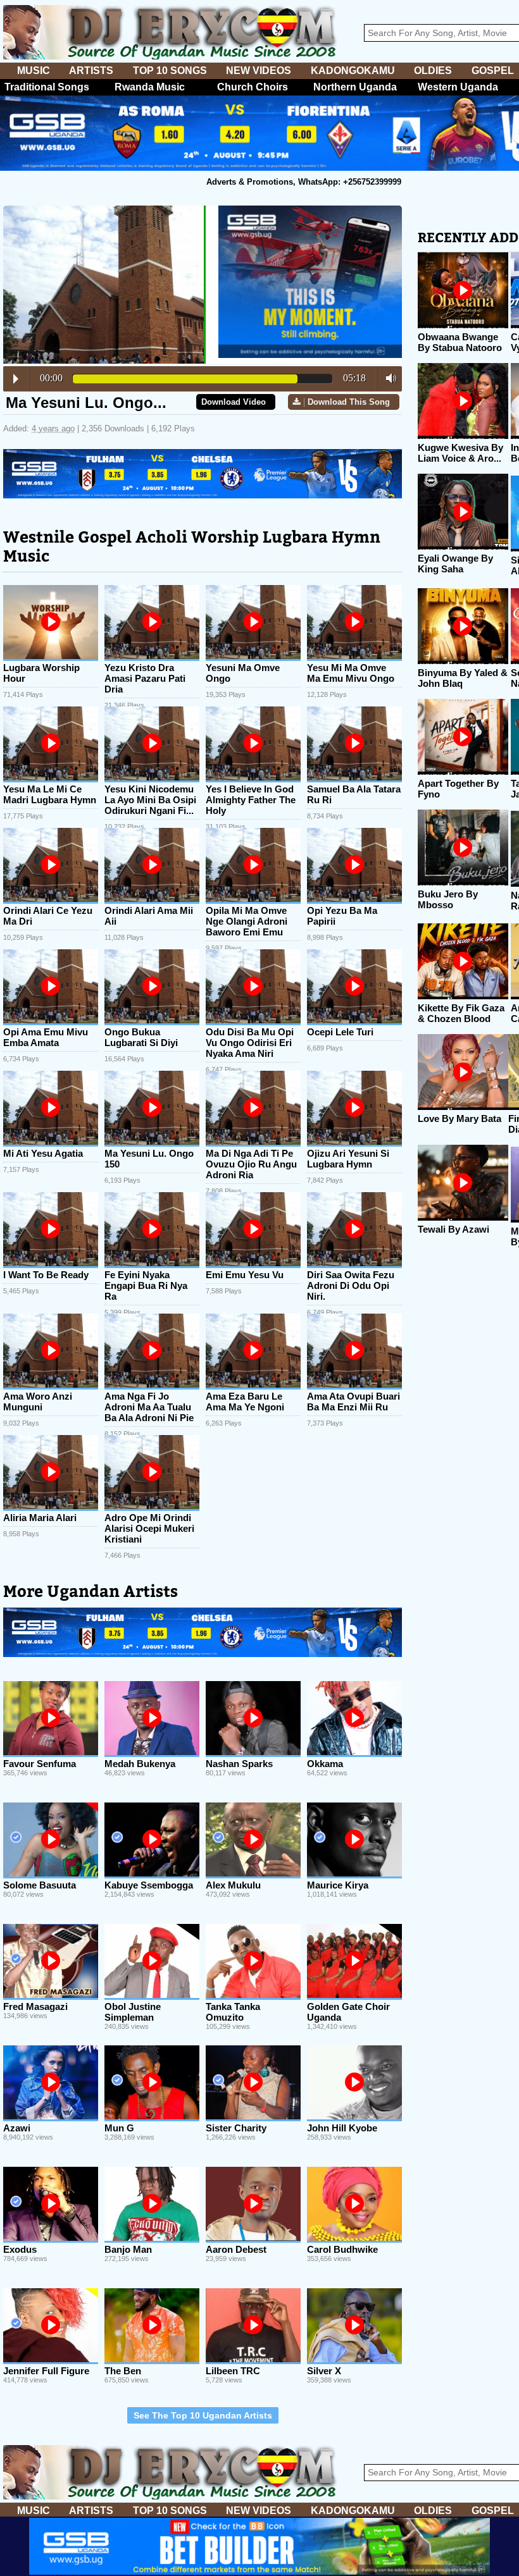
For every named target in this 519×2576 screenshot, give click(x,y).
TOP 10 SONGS (170, 71)
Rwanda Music (150, 87)
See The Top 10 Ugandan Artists (203, 2415)
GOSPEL (493, 71)
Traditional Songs (47, 87)
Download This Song (349, 402)
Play (16, 379)
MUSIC (34, 71)
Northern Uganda (355, 87)
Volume (388, 378)
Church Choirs (253, 87)
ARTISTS (91, 71)
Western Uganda (458, 87)
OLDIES (433, 71)
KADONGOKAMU (353, 71)
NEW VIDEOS (259, 71)
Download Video (234, 402)
